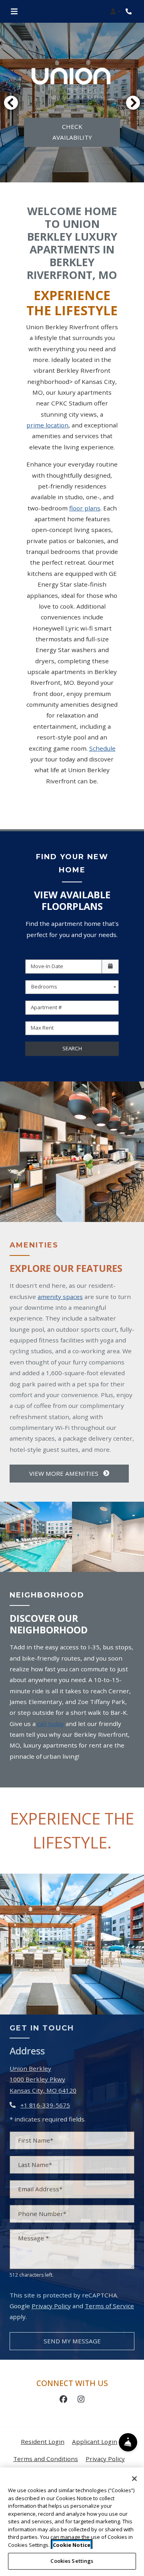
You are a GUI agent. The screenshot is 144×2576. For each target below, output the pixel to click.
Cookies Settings (72, 2561)
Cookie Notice (72, 2545)
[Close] (134, 2479)
